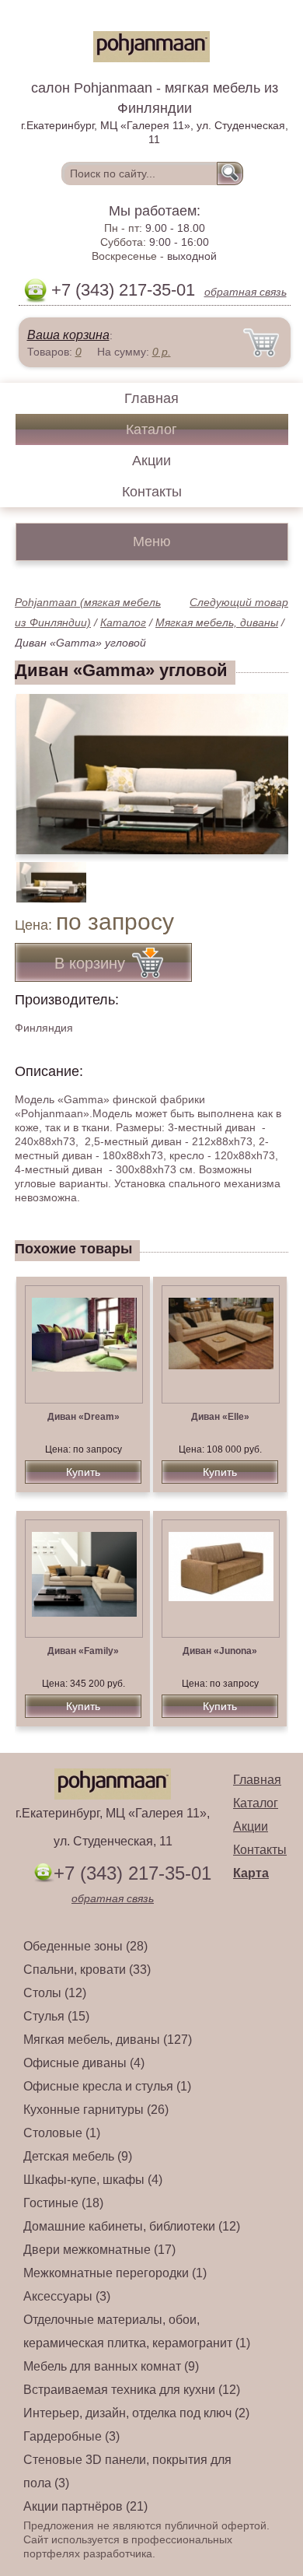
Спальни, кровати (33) (87, 1970)
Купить (83, 1472)
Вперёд (263, 766)
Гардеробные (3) (71, 2436)
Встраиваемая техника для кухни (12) (132, 2390)
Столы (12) (55, 1993)
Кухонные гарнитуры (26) (96, 2110)
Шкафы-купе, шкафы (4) (93, 2180)
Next (271, 874)
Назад (40, 766)
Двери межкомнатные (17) (99, 2250)
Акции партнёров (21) (85, 2506)
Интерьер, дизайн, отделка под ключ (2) (136, 2413)
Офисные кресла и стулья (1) (107, 2086)
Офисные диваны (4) (84, 2063)
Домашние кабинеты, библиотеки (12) (132, 2226)
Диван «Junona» (220, 1651)
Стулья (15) (56, 2016)
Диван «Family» (83, 1651)
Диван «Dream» (84, 1417)
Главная (151, 398)
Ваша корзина (68, 335)
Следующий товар (239, 602)
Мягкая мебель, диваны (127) (108, 2040)
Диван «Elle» (220, 1417)
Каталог (151, 429)
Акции (151, 461)
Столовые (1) (62, 2133)
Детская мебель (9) (78, 2156)
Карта (251, 1873)
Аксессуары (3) (67, 2296)
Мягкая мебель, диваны (217, 622)
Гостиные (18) (63, 2203)
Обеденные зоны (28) (85, 1946)
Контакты (152, 492)
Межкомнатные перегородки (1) (115, 2273)
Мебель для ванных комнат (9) (111, 2366)
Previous (44, 874)
